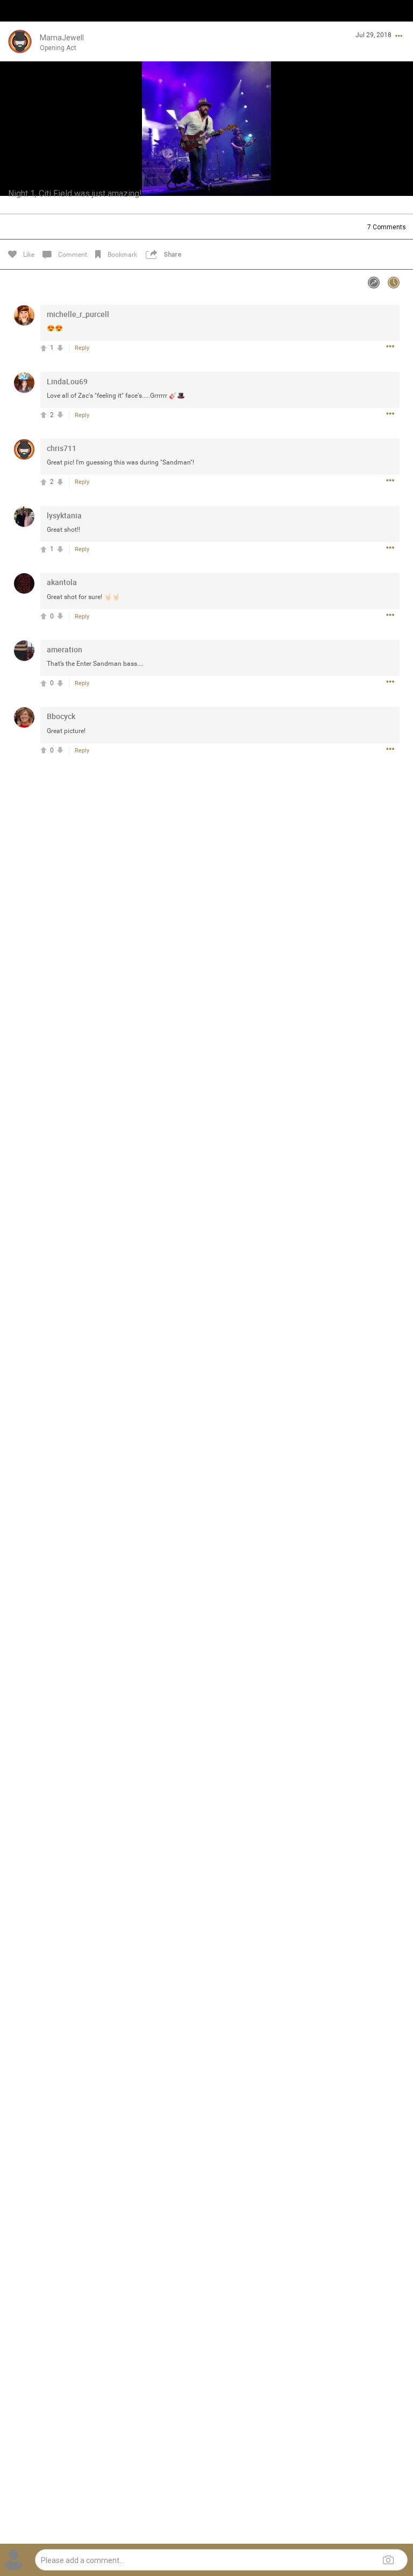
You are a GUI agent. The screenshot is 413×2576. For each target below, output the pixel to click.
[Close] (20, 25)
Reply (82, 348)
